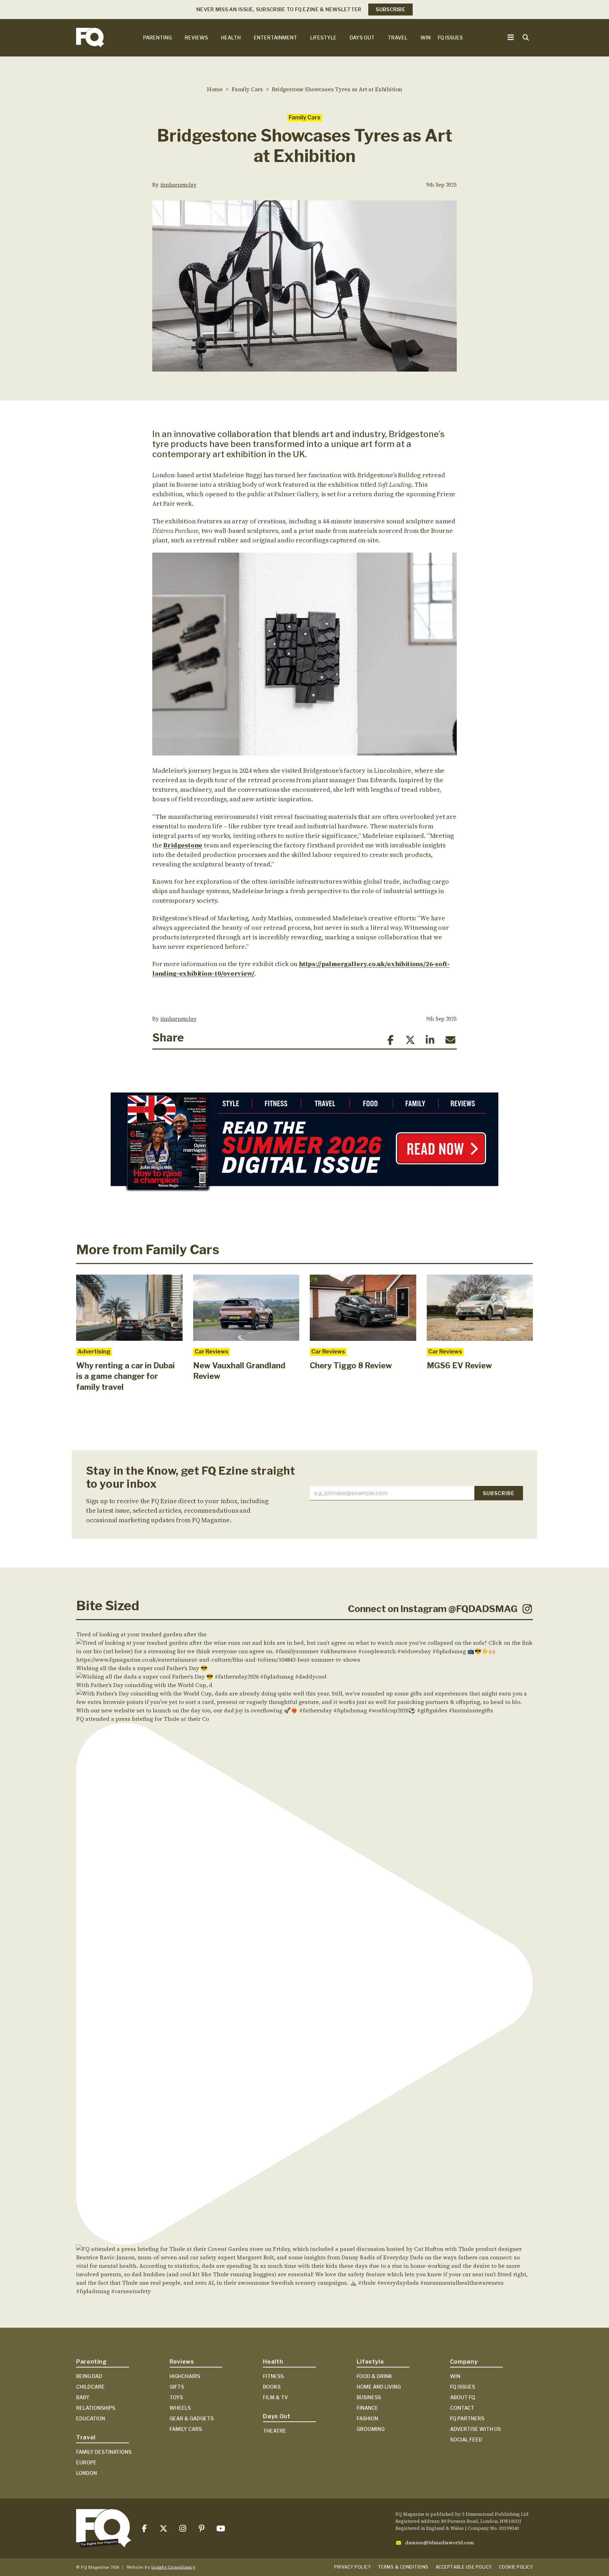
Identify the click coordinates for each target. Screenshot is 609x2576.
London (87, 2473)
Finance (367, 2408)
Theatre (275, 2431)
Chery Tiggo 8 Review (351, 1365)
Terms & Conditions (403, 2567)
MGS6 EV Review (459, 1365)
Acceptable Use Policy (464, 2567)
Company (464, 2362)
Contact (462, 2408)
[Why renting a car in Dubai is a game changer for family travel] (129, 1308)
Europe (86, 2462)
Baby (83, 2397)
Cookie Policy (516, 2567)
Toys (176, 2397)
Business (369, 2397)
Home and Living (379, 2387)
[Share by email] (450, 1040)
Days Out (362, 38)
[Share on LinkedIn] (430, 1040)
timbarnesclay (179, 185)
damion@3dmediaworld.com (440, 2543)
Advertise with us (475, 2429)
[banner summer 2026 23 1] (304, 1145)
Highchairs (185, 2376)
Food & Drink (374, 2376)
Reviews (196, 38)
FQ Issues (450, 38)
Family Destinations (104, 2452)
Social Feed (466, 2440)
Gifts (177, 2387)
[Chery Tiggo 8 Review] (363, 1308)
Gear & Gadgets (192, 2418)
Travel (398, 38)
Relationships (96, 2408)
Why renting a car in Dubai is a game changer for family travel (125, 1376)
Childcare (90, 2387)
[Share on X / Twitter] (410, 1040)
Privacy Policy (352, 2567)
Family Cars (304, 117)
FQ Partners (467, 2418)
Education (91, 2418)
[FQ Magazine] (90, 38)
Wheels (180, 2408)
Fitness (273, 2376)
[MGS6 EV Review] (480, 1308)
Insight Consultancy (173, 2567)
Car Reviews (211, 1352)
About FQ (463, 2397)
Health (231, 38)
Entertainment (275, 38)
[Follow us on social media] (145, 2529)
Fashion (367, 2418)
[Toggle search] (526, 38)
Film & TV (275, 2397)
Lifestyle (323, 38)
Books (272, 2387)
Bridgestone (183, 845)
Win (426, 38)
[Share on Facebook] (390, 1040)
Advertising (94, 1352)
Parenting (157, 38)
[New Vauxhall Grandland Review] (246, 1308)
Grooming (371, 2429)
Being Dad (89, 2376)
